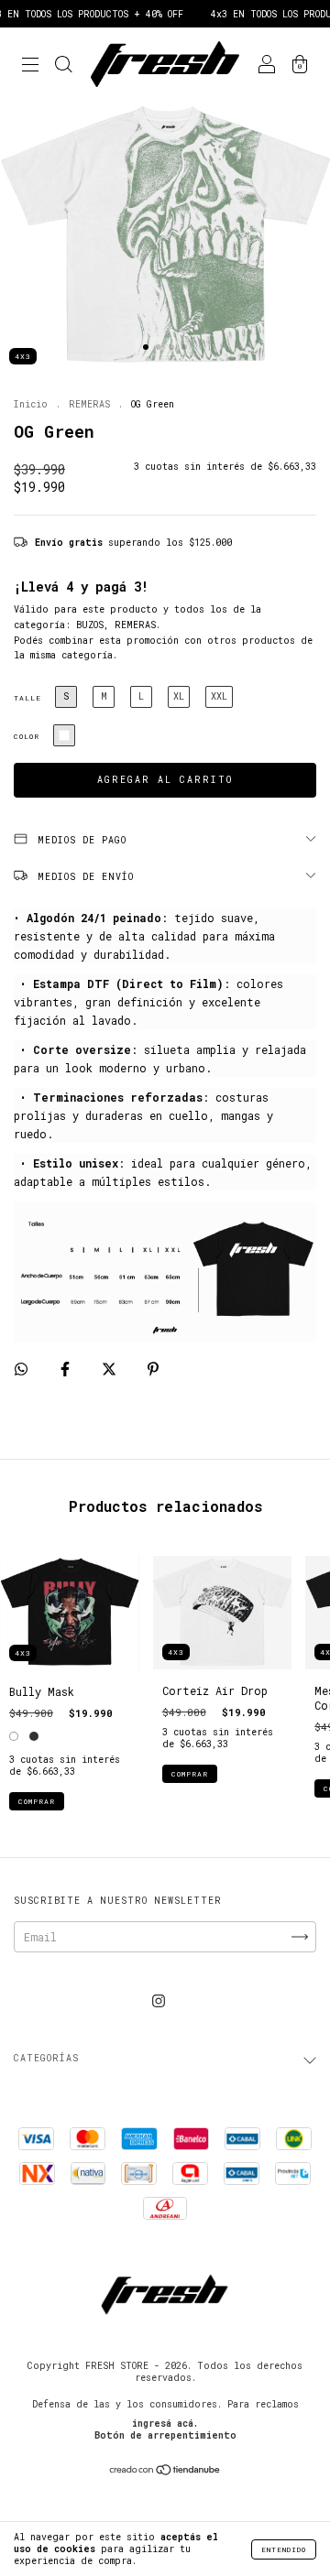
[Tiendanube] (165, 2472)
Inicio (31, 404)
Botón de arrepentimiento (165, 2435)
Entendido (284, 2549)
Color (27, 736)
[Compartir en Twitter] (112, 1368)
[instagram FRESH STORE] (159, 2000)
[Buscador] (63, 66)
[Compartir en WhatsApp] (21, 1369)
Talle (27, 698)
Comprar (37, 1801)
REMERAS (89, 404)
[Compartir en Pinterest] (153, 1368)
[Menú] (30, 66)
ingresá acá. (165, 2424)
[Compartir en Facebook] (68, 1368)
